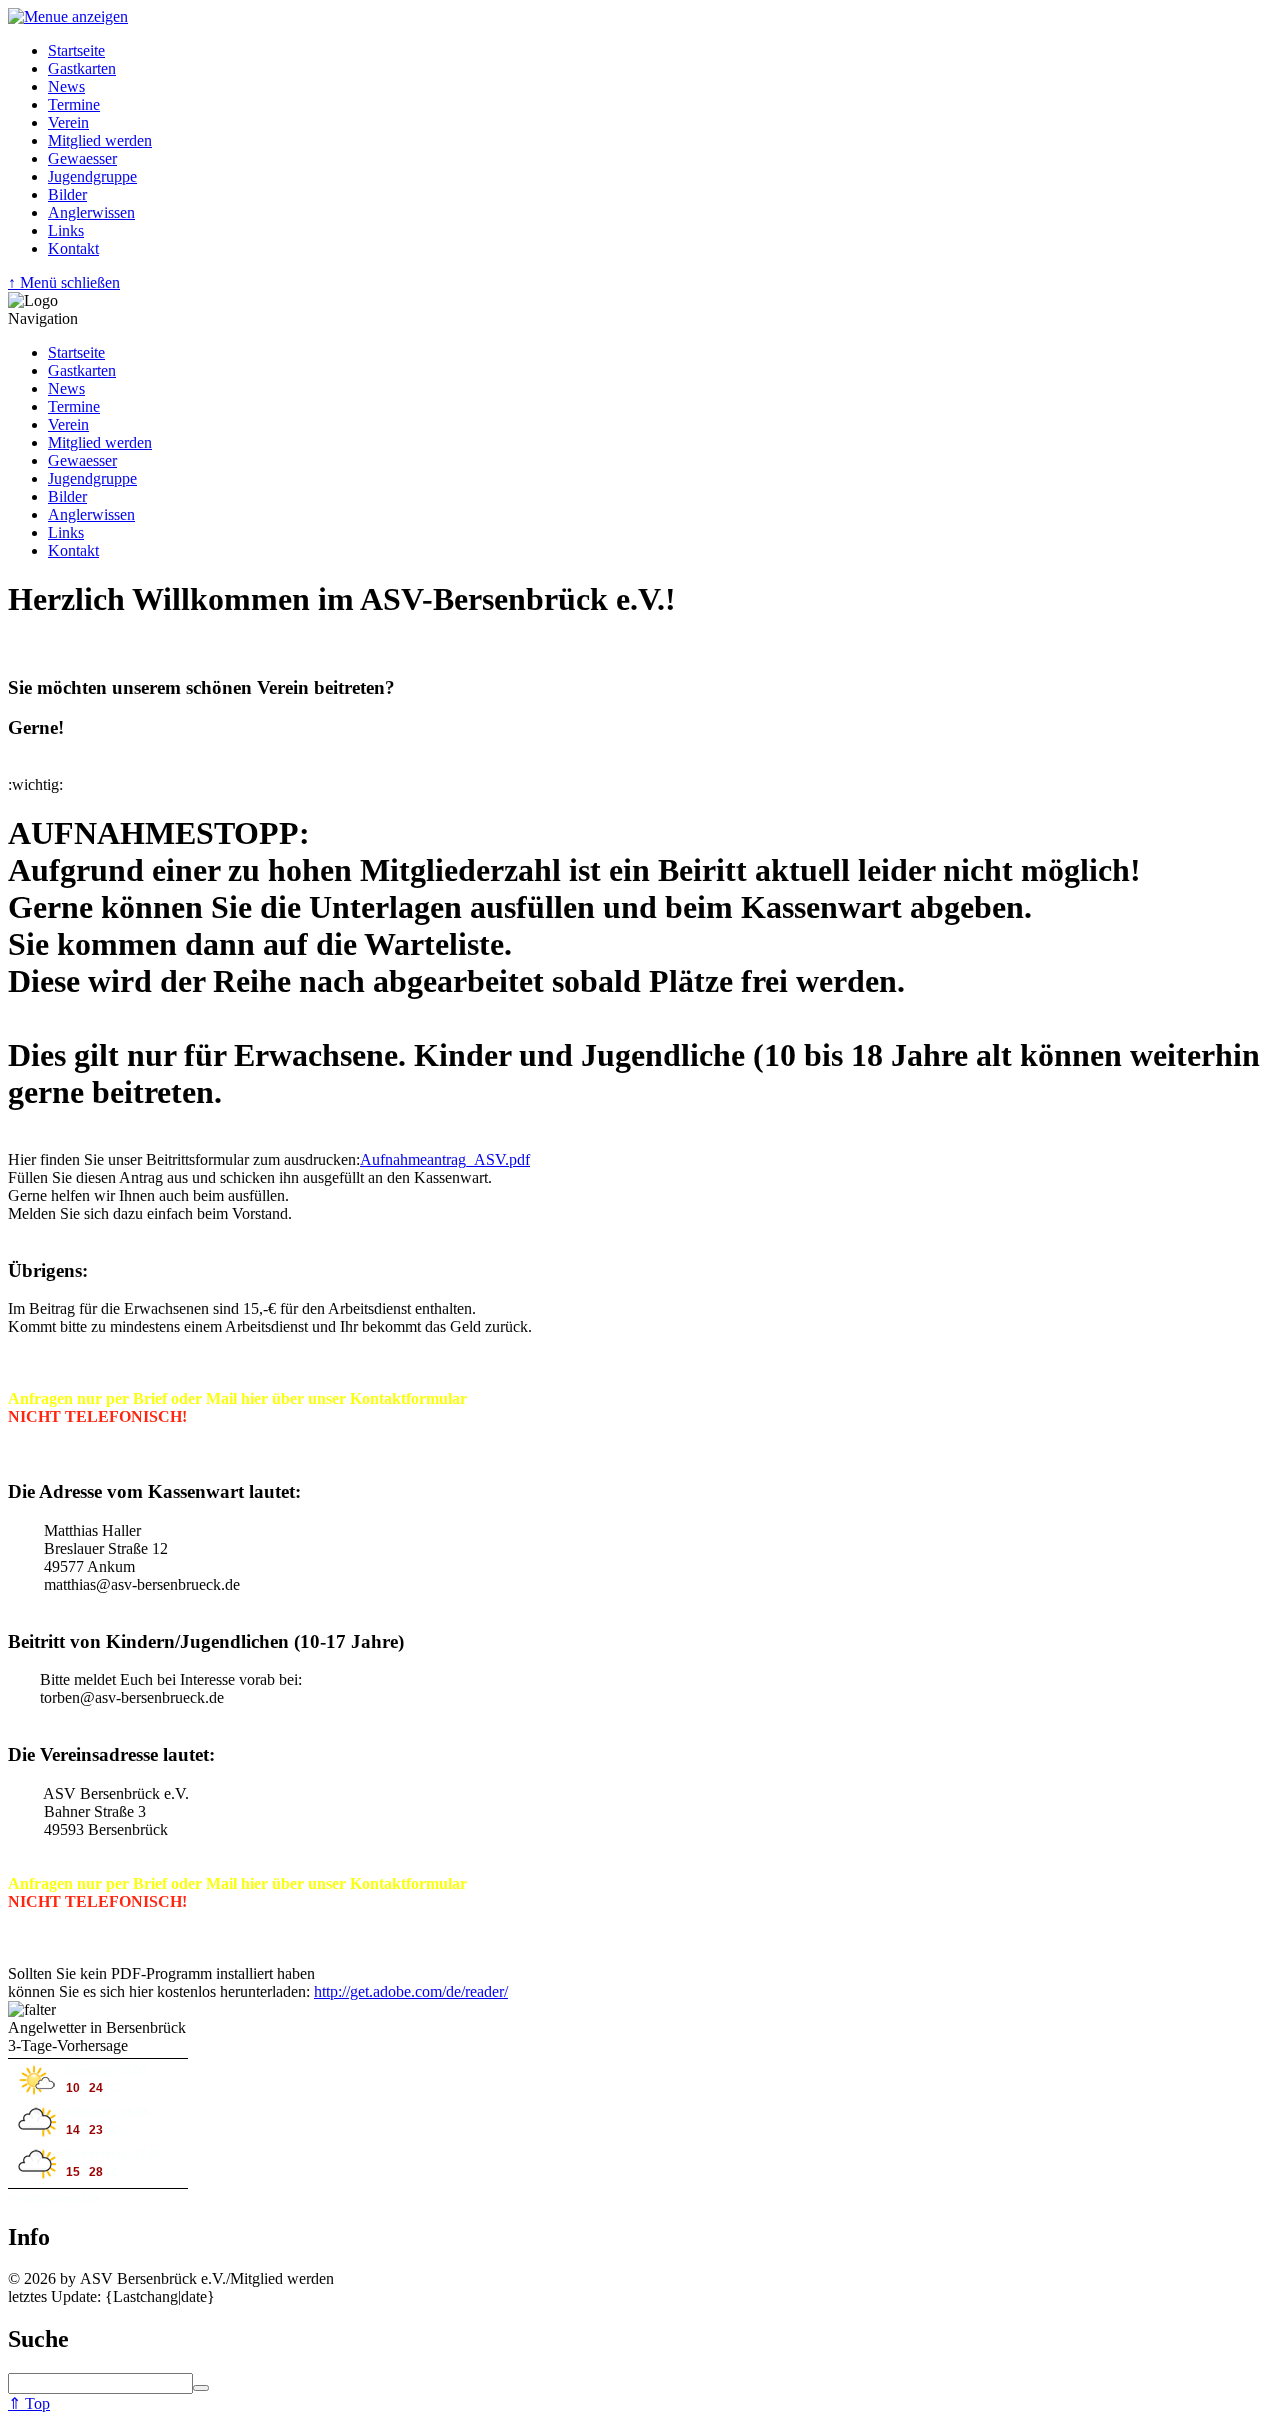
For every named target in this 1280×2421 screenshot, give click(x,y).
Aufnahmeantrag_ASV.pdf (445, 1159)
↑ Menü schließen (64, 282)
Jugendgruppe (92, 176)
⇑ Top (29, 2403)
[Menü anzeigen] (68, 16)
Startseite (76, 50)
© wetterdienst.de (54, 2198)
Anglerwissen (91, 212)
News (66, 86)
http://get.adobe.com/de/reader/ (411, 1991)
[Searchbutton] (201, 2388)
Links (66, 230)
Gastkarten (82, 68)
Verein (68, 122)
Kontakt (73, 248)
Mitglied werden (100, 140)
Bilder (67, 194)
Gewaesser (82, 158)
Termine (74, 104)
